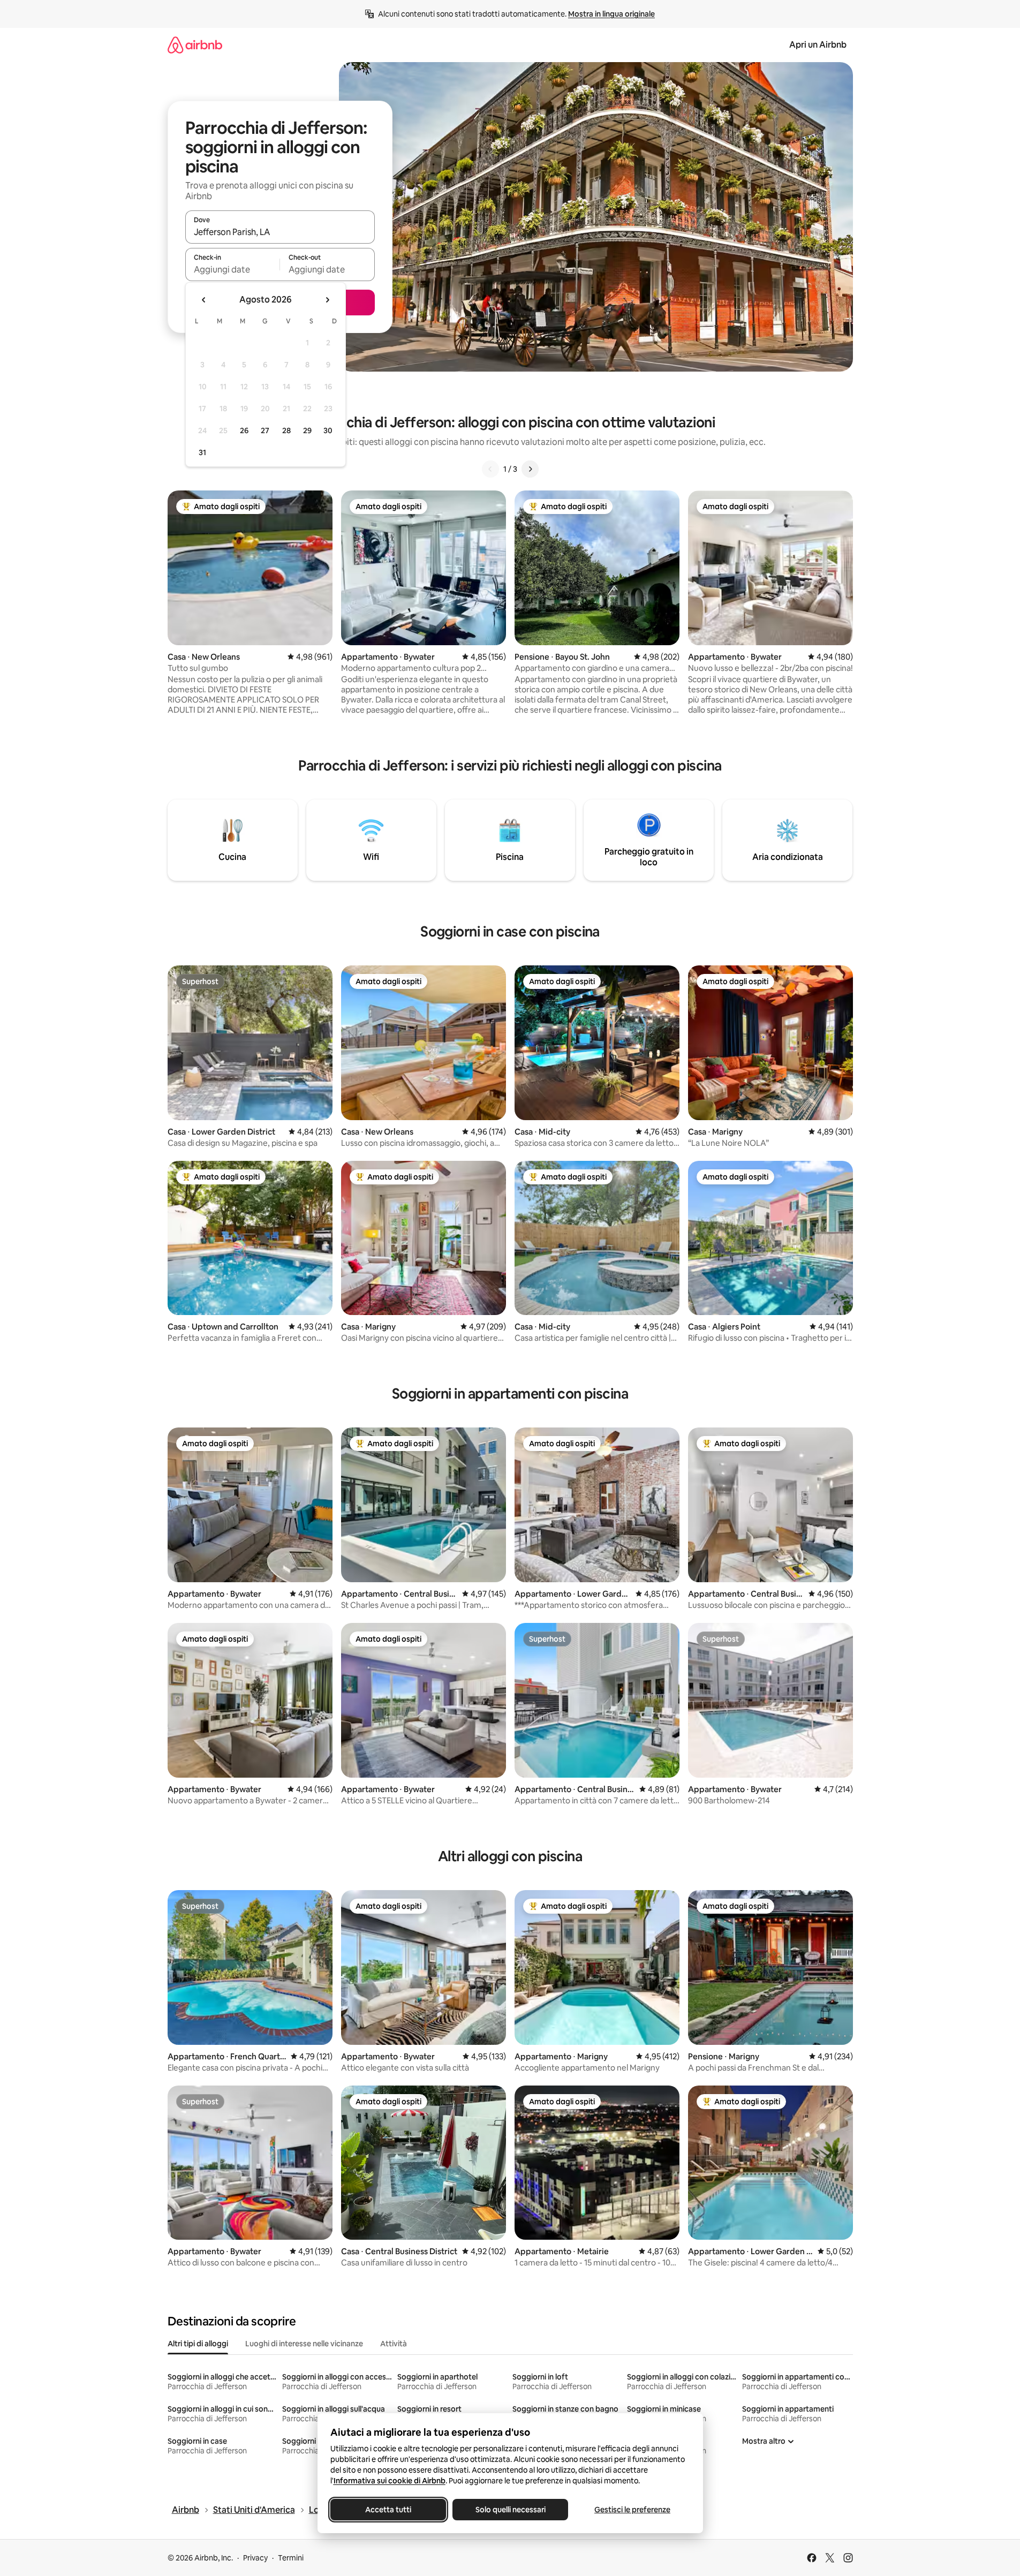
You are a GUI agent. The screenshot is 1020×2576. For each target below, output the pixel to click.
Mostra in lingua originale (611, 14)
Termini (291, 2558)
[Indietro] (490, 469)
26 (244, 430)
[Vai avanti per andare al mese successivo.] (327, 300)
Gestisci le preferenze (632, 2510)
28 (286, 430)
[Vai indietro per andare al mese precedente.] (204, 300)
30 (328, 430)
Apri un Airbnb (818, 45)
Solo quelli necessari (510, 2510)
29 (307, 430)
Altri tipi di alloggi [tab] (198, 2344)
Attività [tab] (394, 2344)
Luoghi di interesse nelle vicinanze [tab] (304, 2344)
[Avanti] (530, 469)
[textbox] (233, 269)
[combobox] (280, 232)
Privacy (255, 2558)
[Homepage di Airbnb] (195, 45)
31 (202, 452)
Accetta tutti (388, 2510)
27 (265, 430)
